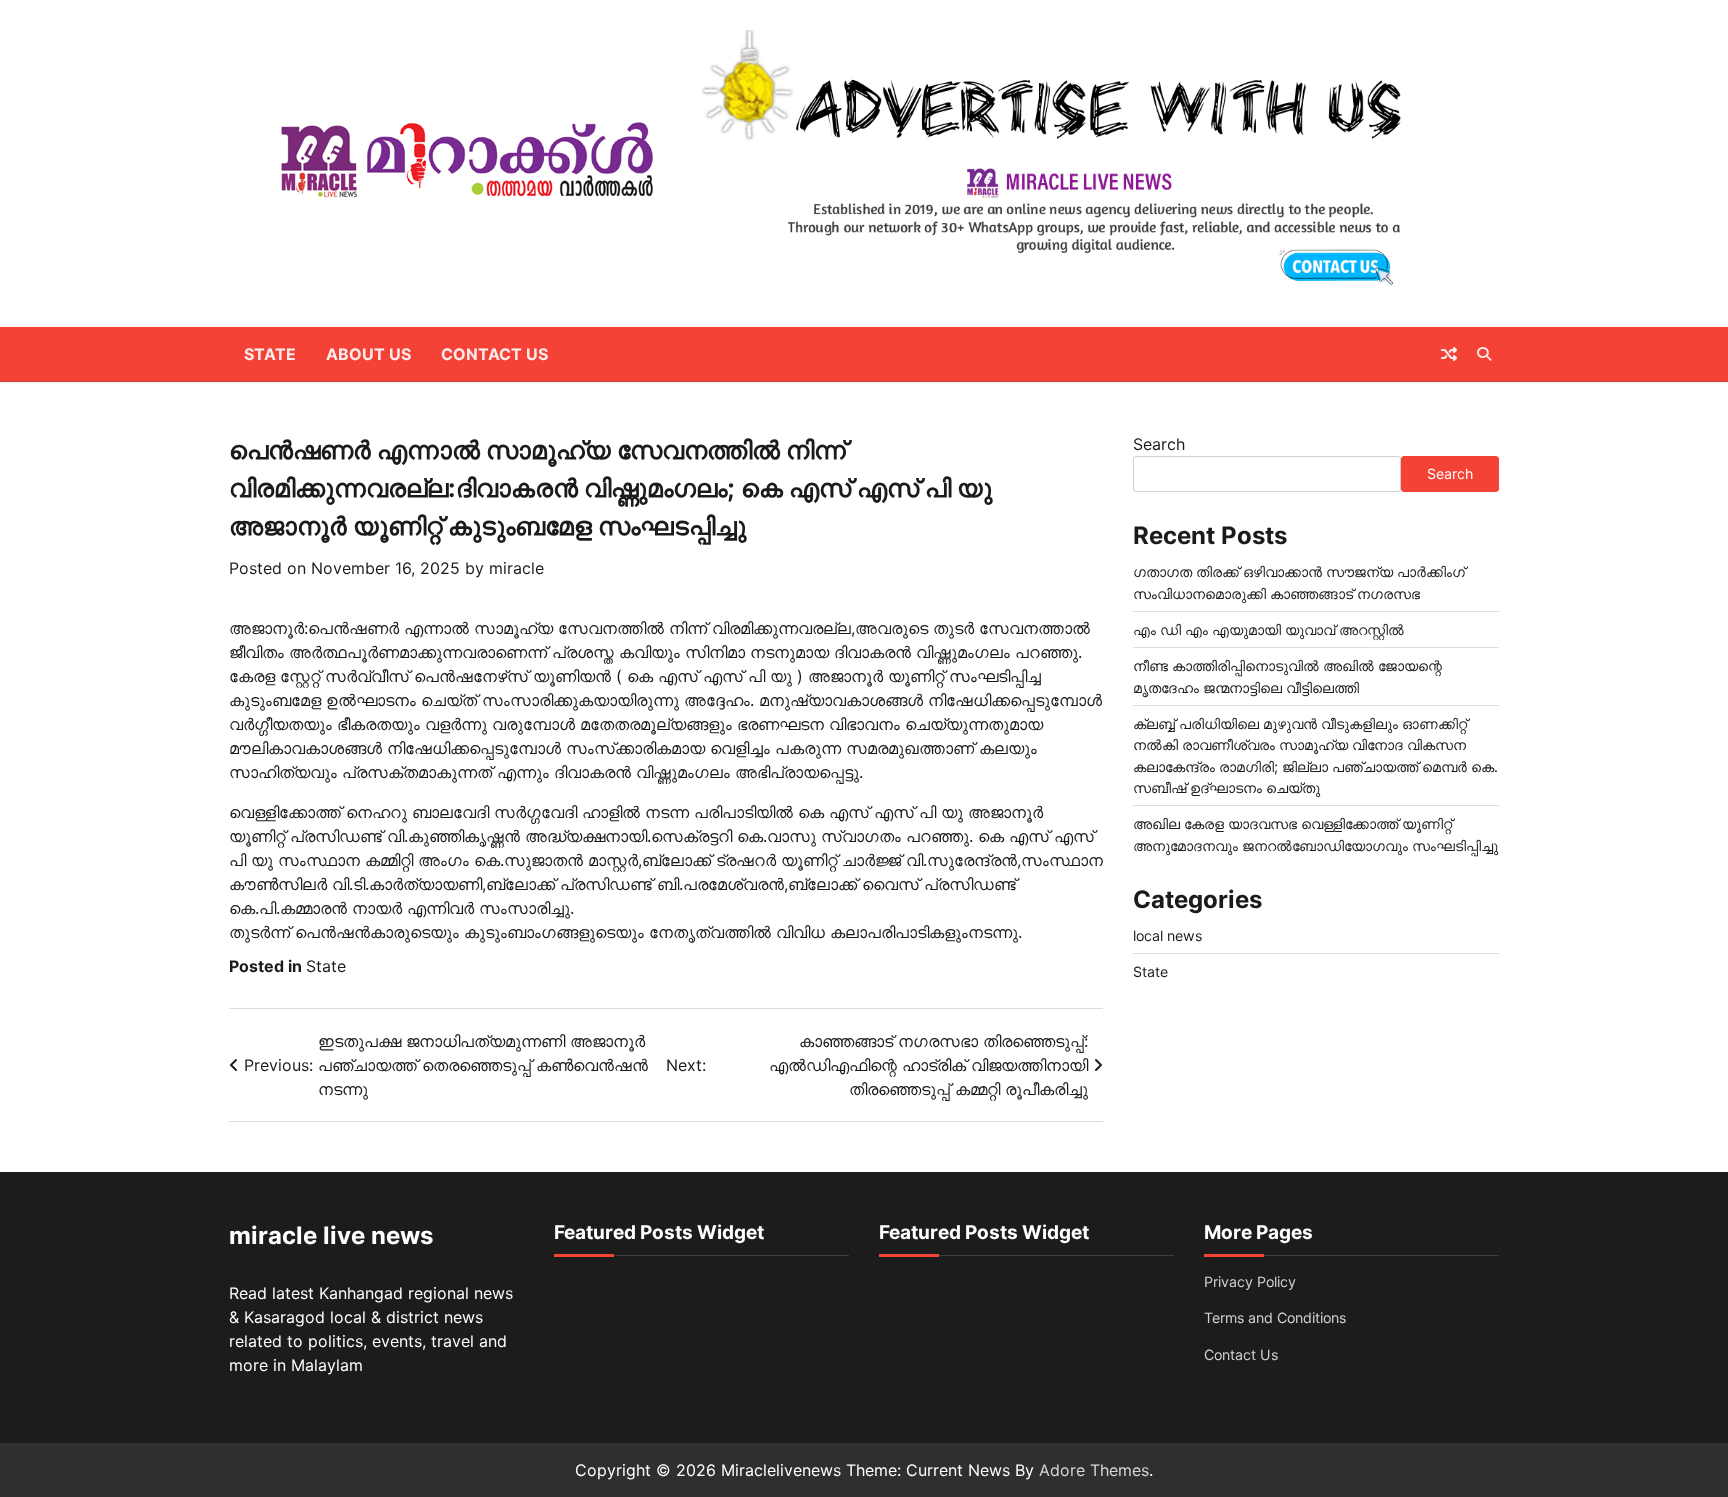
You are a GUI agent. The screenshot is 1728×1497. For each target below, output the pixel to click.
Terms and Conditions (1275, 1317)
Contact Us (494, 354)
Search (1159, 444)
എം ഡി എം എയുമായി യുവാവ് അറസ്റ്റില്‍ (1268, 629)
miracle (516, 568)
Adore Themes (1094, 1470)
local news (1167, 935)
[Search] (1484, 354)
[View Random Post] (1449, 354)
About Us (368, 354)
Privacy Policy (1250, 1281)
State (270, 354)
